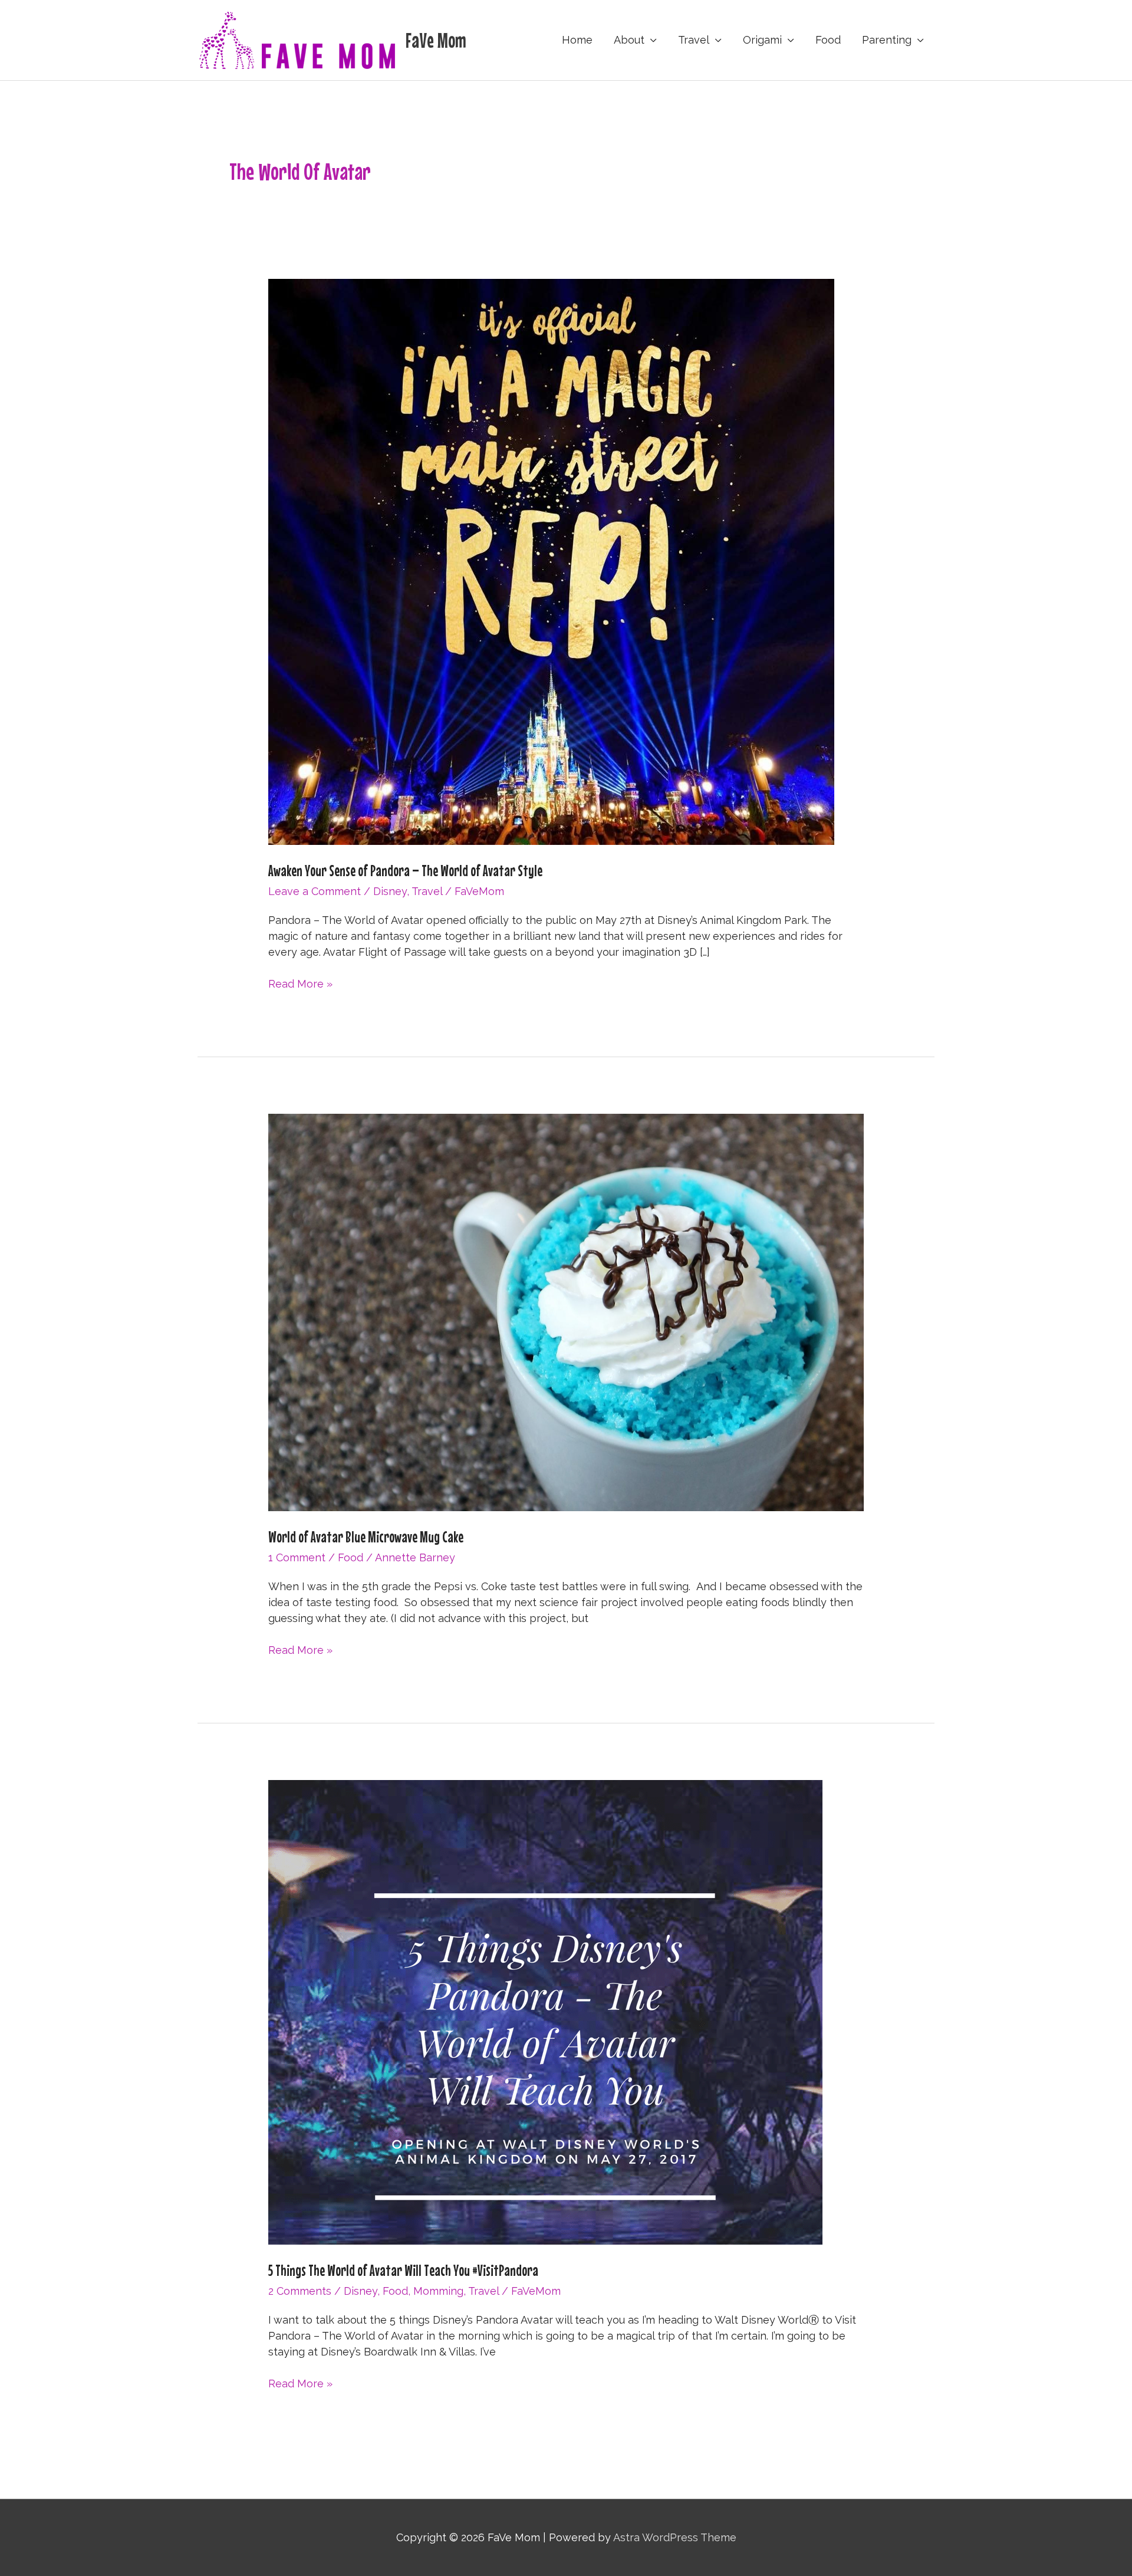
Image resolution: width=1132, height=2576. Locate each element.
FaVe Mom (436, 40)
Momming (438, 2291)
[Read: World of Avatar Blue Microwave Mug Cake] (566, 1312)
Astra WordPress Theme (675, 2537)
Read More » (300, 984)
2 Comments (300, 2291)
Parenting (887, 40)
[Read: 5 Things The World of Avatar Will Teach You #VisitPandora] (545, 2011)
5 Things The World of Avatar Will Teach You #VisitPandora (403, 2270)
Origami (762, 40)
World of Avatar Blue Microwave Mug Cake (366, 1537)
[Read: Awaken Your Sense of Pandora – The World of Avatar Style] (551, 561)
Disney (390, 891)
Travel (694, 40)
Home (577, 40)
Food (828, 40)
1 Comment (297, 1557)
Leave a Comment (315, 891)
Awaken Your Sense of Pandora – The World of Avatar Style (405, 871)
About (629, 40)
